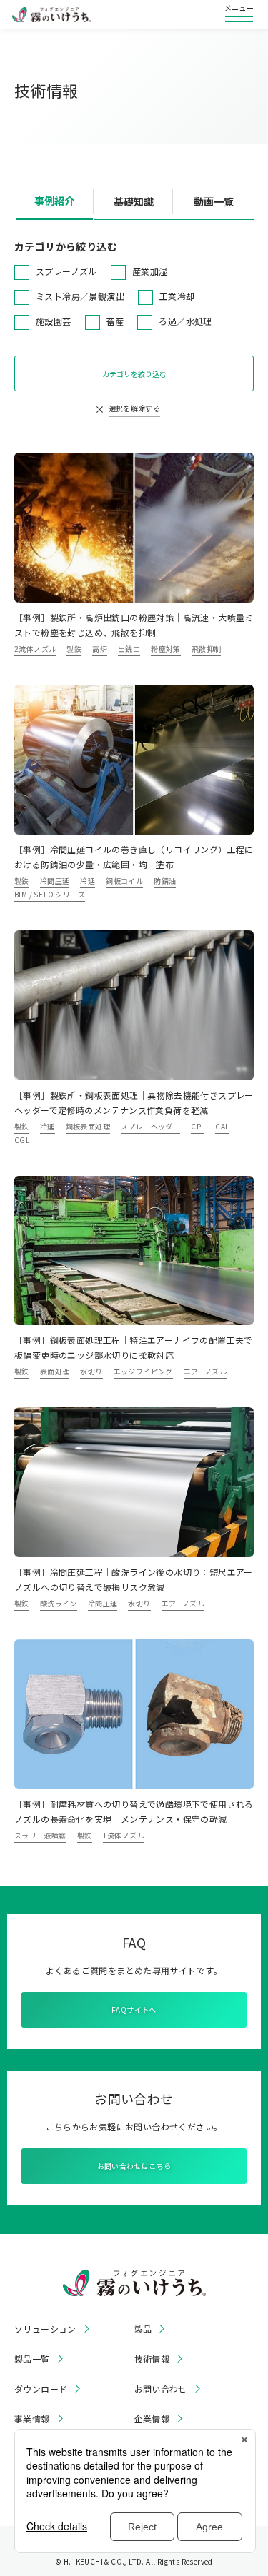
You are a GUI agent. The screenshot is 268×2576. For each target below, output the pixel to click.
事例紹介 (54, 201)
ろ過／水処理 (185, 321)
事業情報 (32, 2419)
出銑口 (129, 649)
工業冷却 (177, 296)
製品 (143, 2329)
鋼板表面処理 (88, 1126)
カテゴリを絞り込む (134, 374)
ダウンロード (41, 2389)
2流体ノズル (35, 649)
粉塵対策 (166, 649)
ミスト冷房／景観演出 (80, 296)
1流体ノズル (124, 1835)
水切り (91, 1371)
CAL (222, 1126)
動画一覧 (214, 201)
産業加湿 (150, 271)
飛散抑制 (207, 649)
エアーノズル (205, 1371)
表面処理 (55, 1371)
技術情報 (152, 2359)
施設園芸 (54, 321)
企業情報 (152, 2419)
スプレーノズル (66, 271)
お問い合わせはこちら (134, 2166)
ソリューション (45, 2329)
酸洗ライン (59, 1603)
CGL (22, 1140)
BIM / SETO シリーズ (50, 894)
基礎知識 (134, 201)
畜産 (115, 321)
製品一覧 (32, 2359)
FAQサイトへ (134, 2009)
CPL (198, 1126)
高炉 (100, 649)
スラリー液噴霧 (40, 1835)
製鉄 (74, 649)
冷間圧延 (55, 881)
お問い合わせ (161, 2389)
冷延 (88, 881)
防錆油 (165, 881)
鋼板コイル (124, 881)
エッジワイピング (143, 1371)
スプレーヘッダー (150, 1126)
